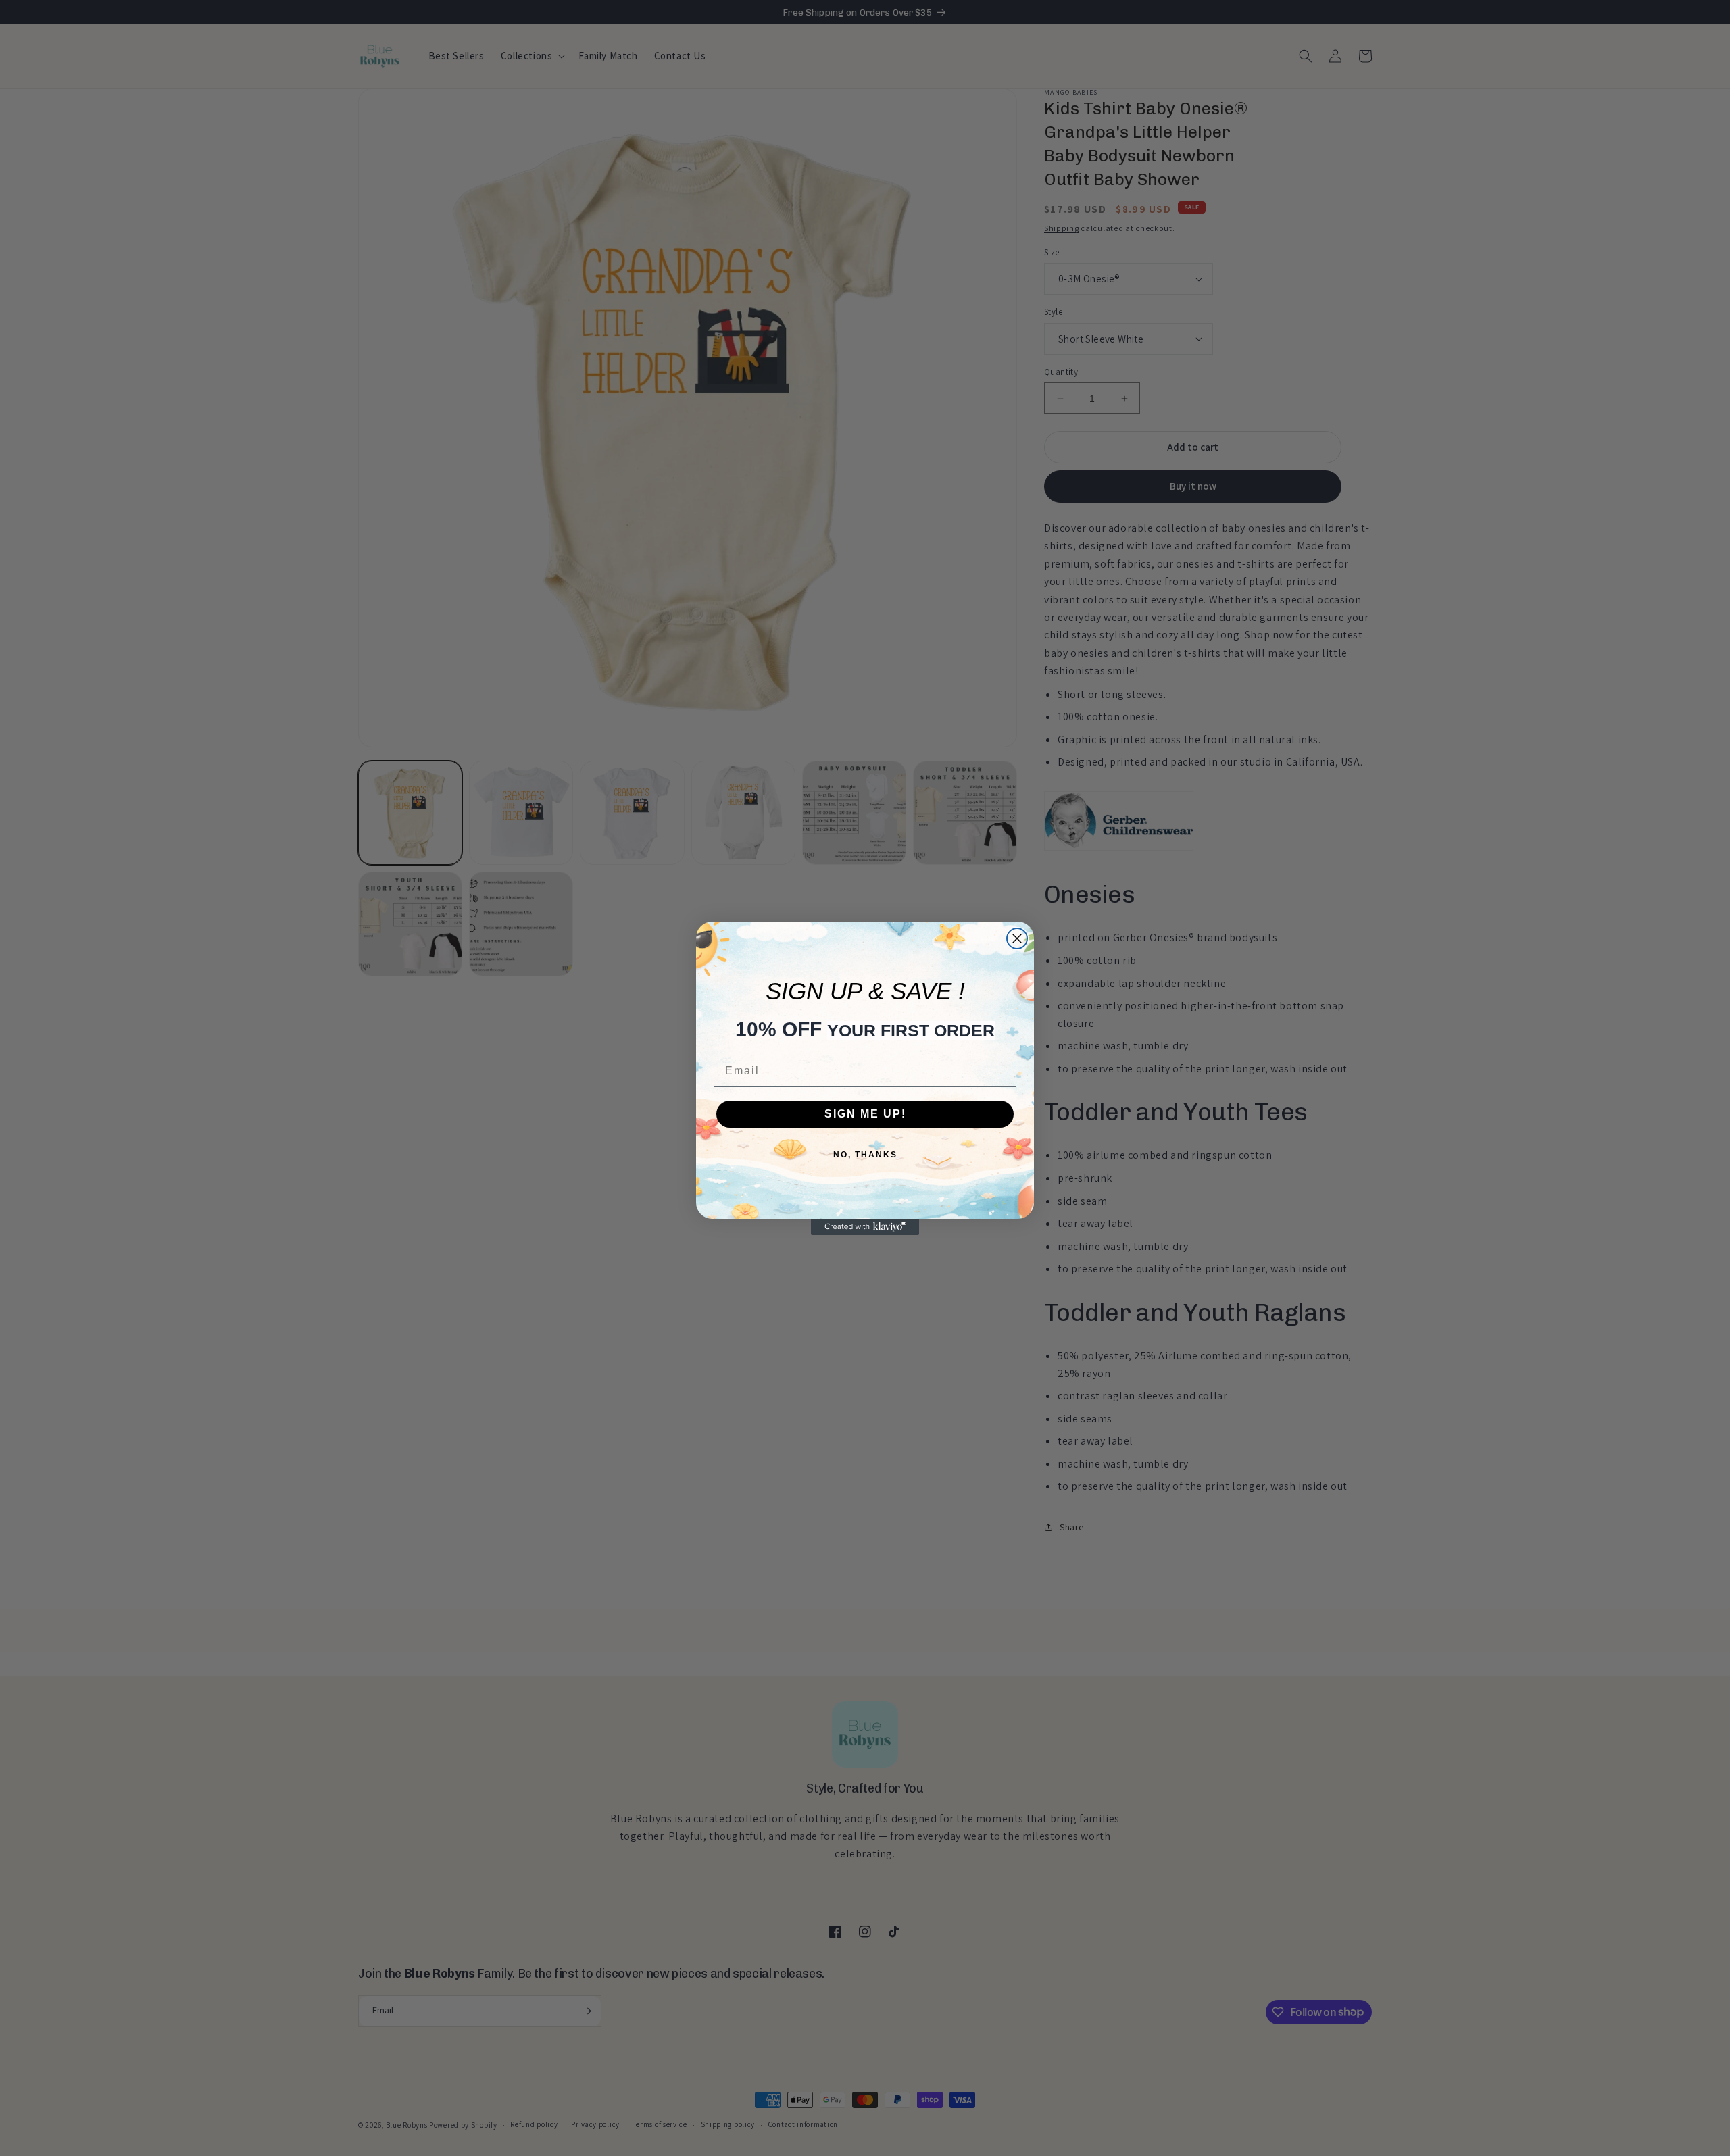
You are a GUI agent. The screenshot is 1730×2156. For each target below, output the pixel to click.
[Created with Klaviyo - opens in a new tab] (865, 1227)
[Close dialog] (1017, 938)
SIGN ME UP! (865, 1114)
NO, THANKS (865, 1155)
